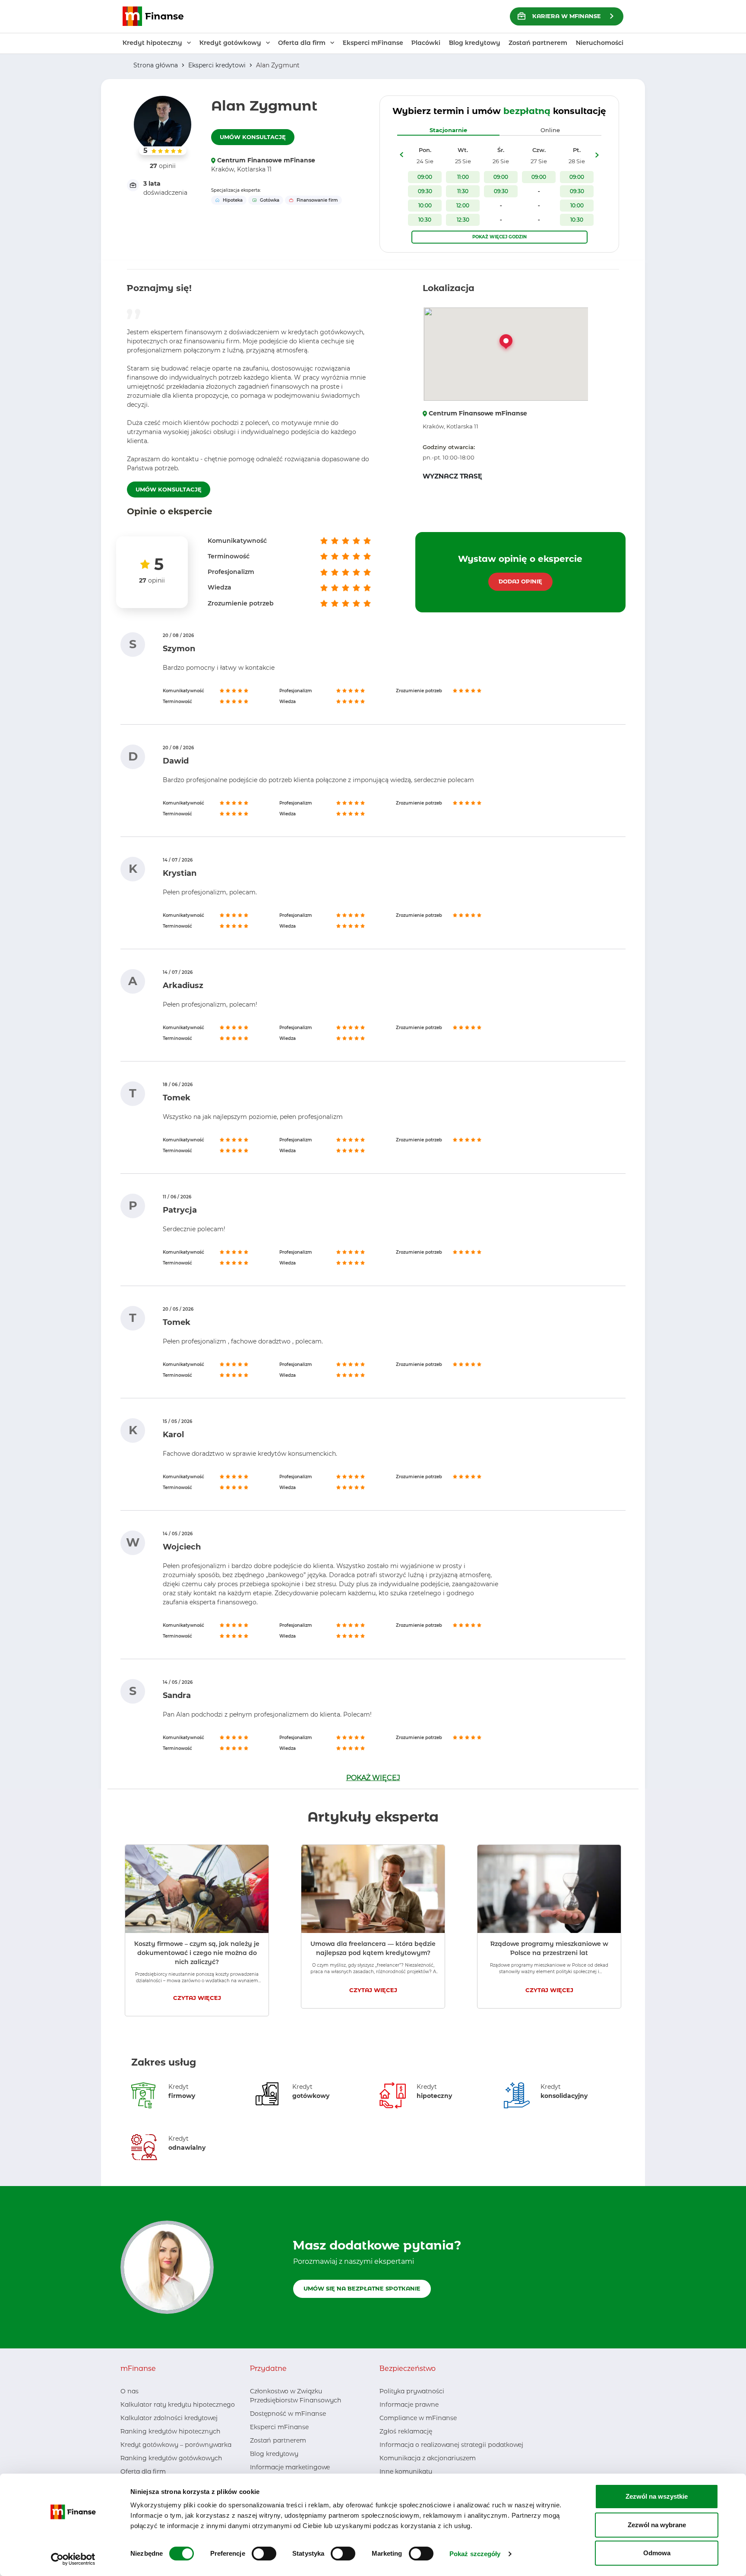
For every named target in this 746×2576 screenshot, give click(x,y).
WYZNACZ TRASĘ (452, 476)
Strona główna (156, 65)
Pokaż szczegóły (475, 2554)
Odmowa (657, 2553)
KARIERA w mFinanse (567, 16)
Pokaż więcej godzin (499, 237)
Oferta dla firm (143, 2471)
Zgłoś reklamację (406, 2431)
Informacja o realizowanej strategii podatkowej (451, 2445)
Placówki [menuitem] (426, 43)
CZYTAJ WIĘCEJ (197, 1998)
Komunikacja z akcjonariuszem (428, 2458)
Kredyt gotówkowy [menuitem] (230, 43)
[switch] (264, 2554)
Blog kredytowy (274, 2454)
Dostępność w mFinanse (288, 2414)
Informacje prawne (409, 2405)
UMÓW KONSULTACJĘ (253, 137)
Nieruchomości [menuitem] (600, 43)
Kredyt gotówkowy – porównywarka (176, 2445)
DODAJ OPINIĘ (520, 581)
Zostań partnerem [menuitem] (538, 43)
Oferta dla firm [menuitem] (302, 43)
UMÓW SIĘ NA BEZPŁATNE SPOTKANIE (362, 2288)
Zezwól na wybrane (657, 2525)
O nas (130, 2391)
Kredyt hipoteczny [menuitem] (152, 43)
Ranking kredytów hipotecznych (170, 2431)
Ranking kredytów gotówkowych (171, 2458)
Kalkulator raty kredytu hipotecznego (178, 2405)
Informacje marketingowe (290, 2467)
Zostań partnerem (278, 2440)
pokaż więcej (373, 1778)
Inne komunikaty (406, 2471)
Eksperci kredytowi (217, 65)
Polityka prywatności (412, 2391)
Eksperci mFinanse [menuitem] (373, 43)
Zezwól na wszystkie (657, 2496)
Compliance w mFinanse (418, 2418)
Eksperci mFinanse (279, 2427)
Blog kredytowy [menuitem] (475, 43)
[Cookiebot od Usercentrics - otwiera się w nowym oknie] (73, 2559)
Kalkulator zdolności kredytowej (169, 2418)
